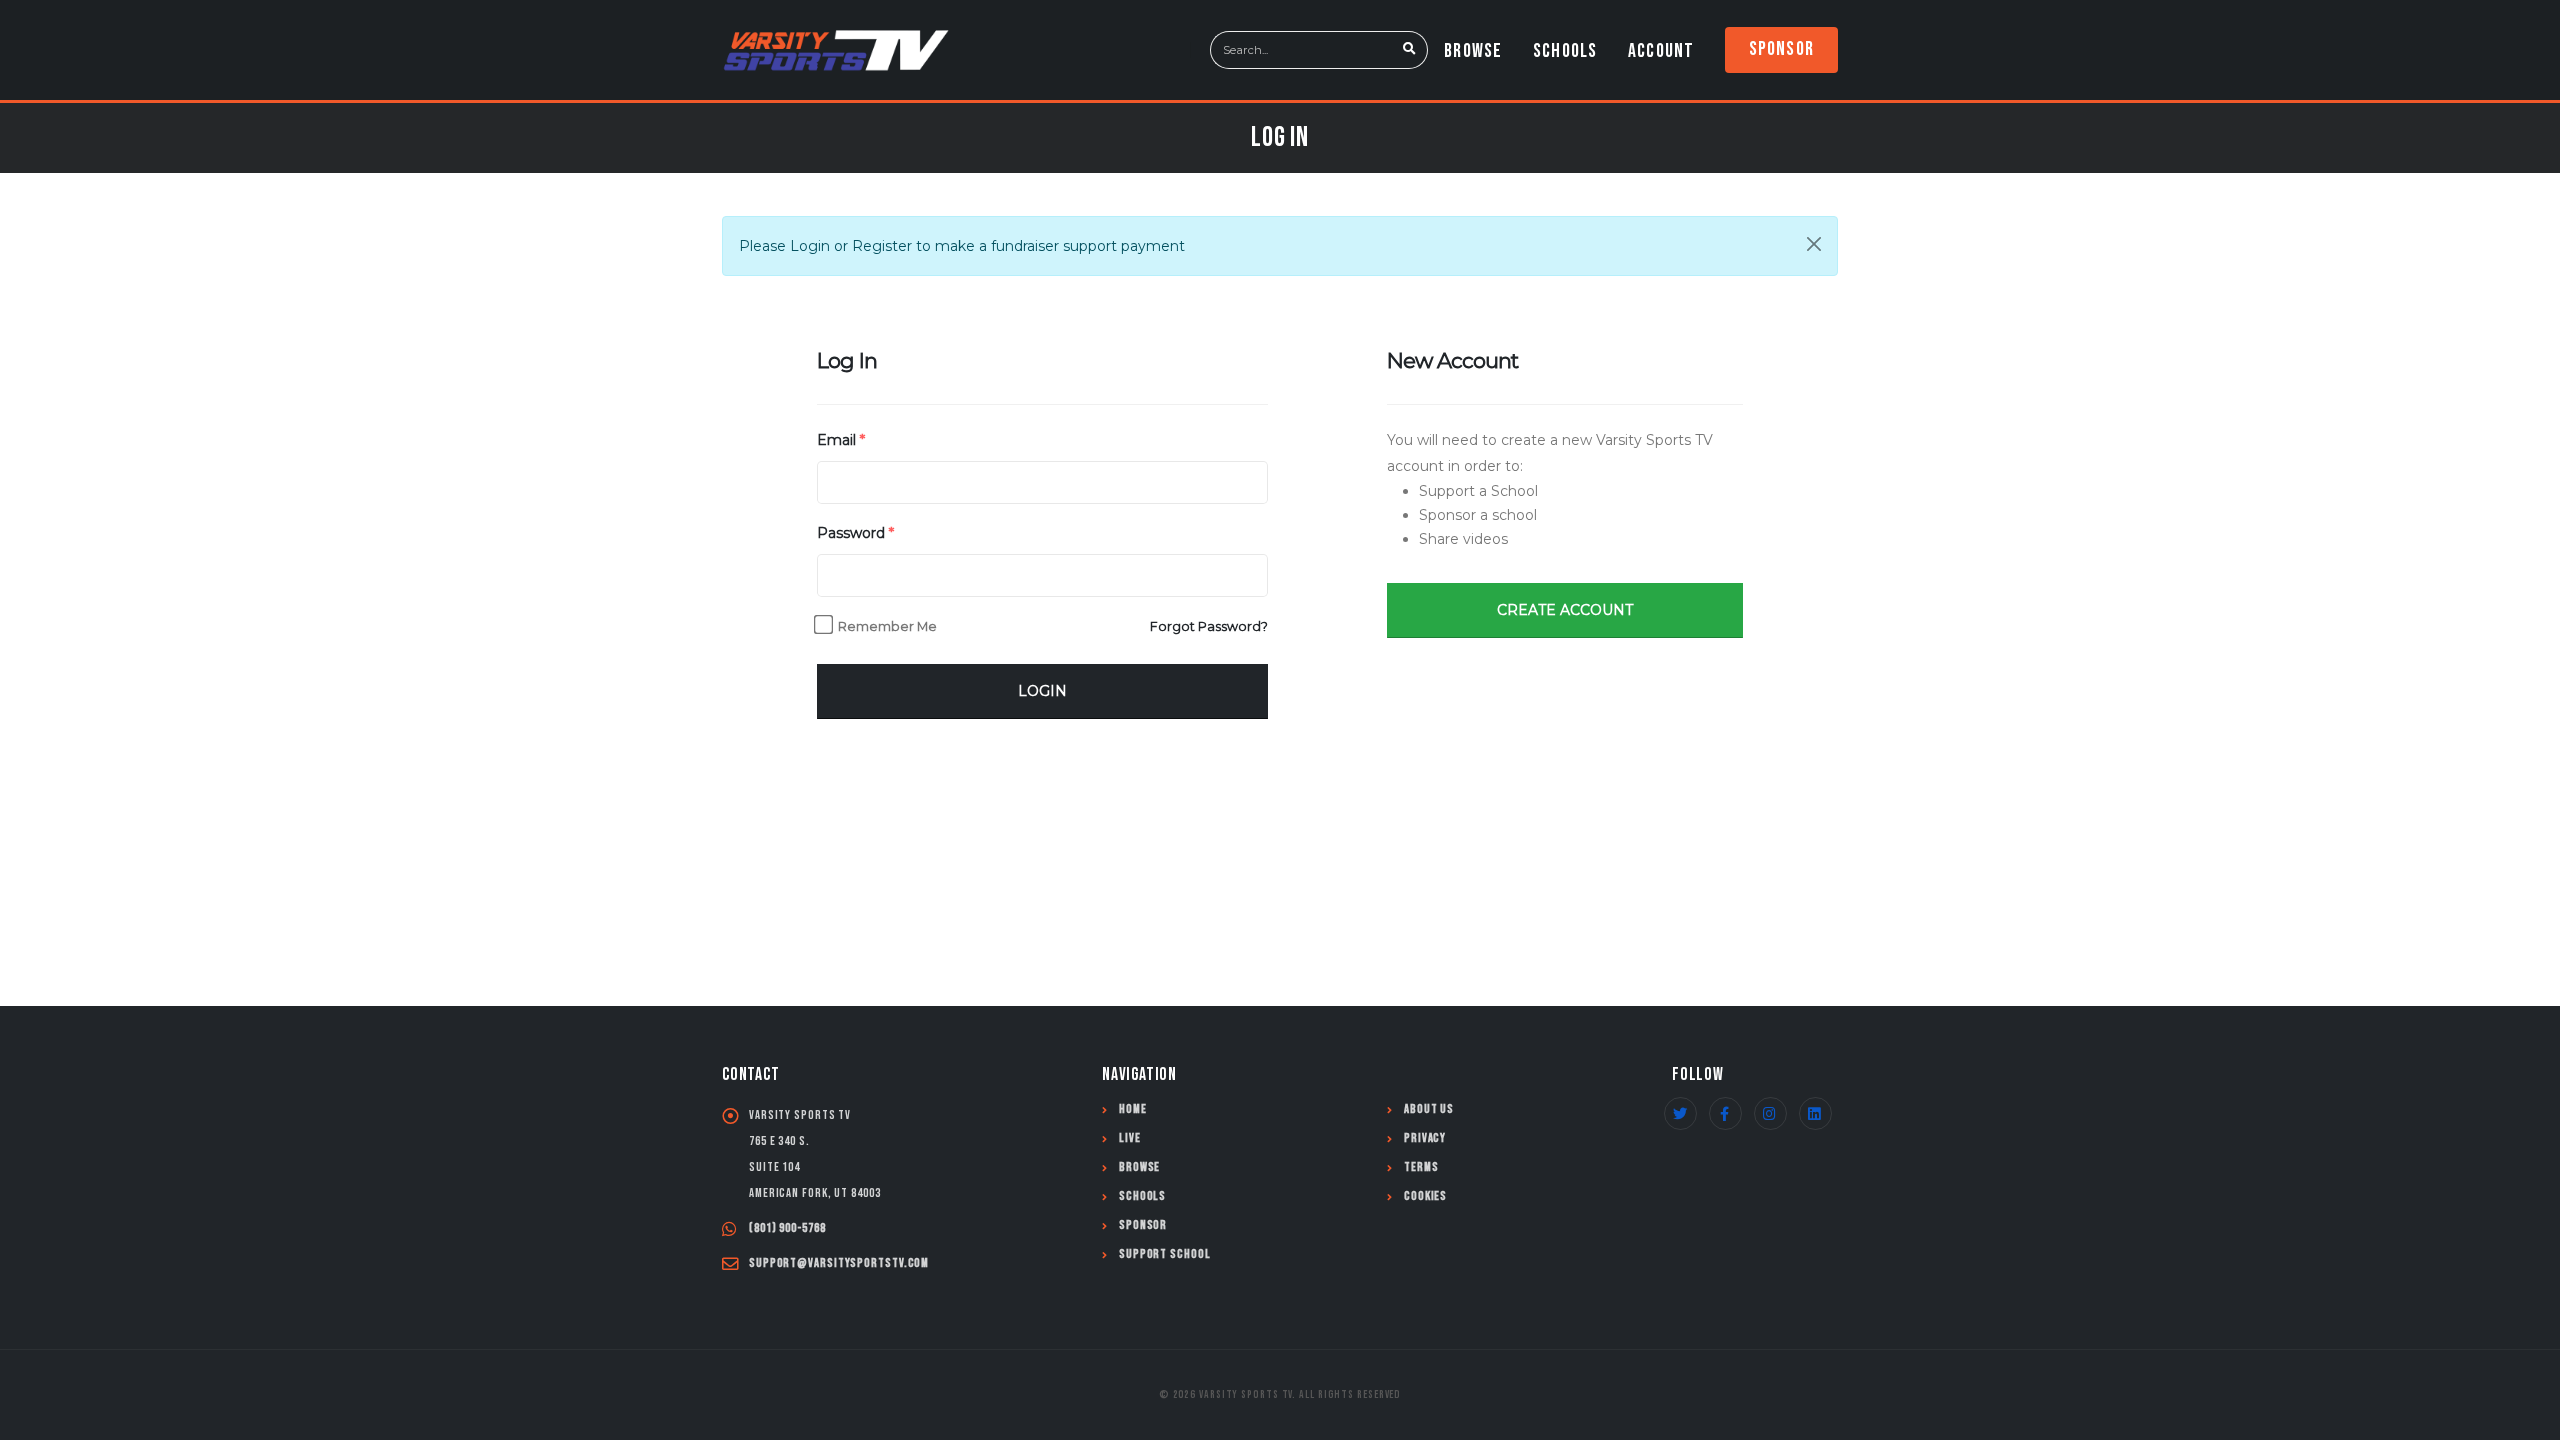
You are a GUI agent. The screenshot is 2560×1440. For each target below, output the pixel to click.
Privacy (1425, 1138)
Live (1130, 1138)
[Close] (1814, 244)
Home (1133, 1109)
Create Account (1565, 610)
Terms (1421, 1167)
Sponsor (1781, 49)
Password (855, 533)
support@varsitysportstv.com (839, 1263)
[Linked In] (1815, 1113)
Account (1661, 51)
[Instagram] (1770, 1113)
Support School (1165, 1254)
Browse (1473, 51)
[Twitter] (1680, 1113)
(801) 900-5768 (787, 1228)
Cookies (1425, 1196)
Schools (1565, 51)
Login (1042, 691)
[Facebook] (1725, 1113)
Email (841, 440)
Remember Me (887, 626)
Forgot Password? (1209, 626)
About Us (1429, 1109)
